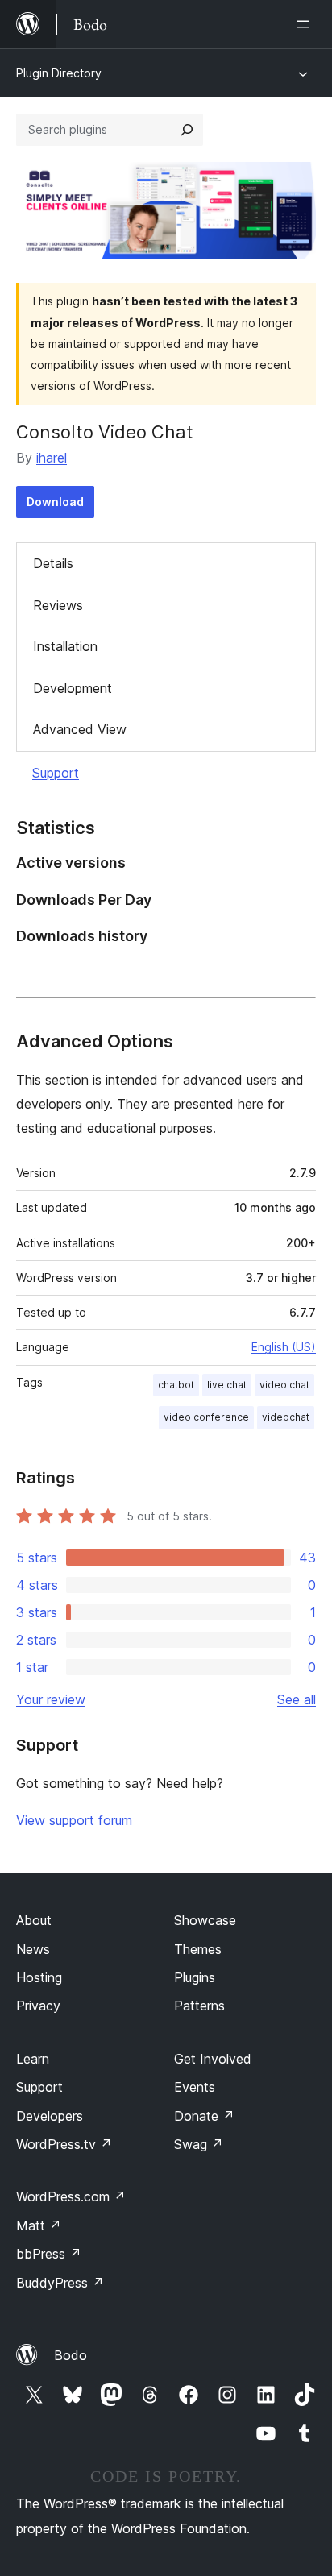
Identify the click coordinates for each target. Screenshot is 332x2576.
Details (53, 563)
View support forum (74, 1820)
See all (297, 1699)
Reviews (58, 605)
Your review (51, 1699)
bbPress (49, 2254)
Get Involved (213, 2059)
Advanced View (80, 729)
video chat (284, 1385)
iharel (52, 458)
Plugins (195, 1977)
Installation (65, 646)
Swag (199, 2144)
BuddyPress (60, 2283)
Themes (198, 1949)
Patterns (199, 2006)
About (34, 1920)
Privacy (38, 2006)
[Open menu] (306, 24)
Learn (33, 2059)
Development (73, 688)
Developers (50, 2116)
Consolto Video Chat (105, 432)
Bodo (71, 2355)
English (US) (284, 1347)
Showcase (205, 1920)
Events (195, 2087)
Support (56, 773)
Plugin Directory (59, 73)
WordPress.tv (64, 2144)
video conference (206, 1417)
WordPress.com (71, 2196)
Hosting (39, 1977)
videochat (286, 1417)
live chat (227, 1385)
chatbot (176, 1385)
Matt (39, 2225)
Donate (204, 2116)
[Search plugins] (187, 130)
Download (55, 502)
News (33, 1949)
